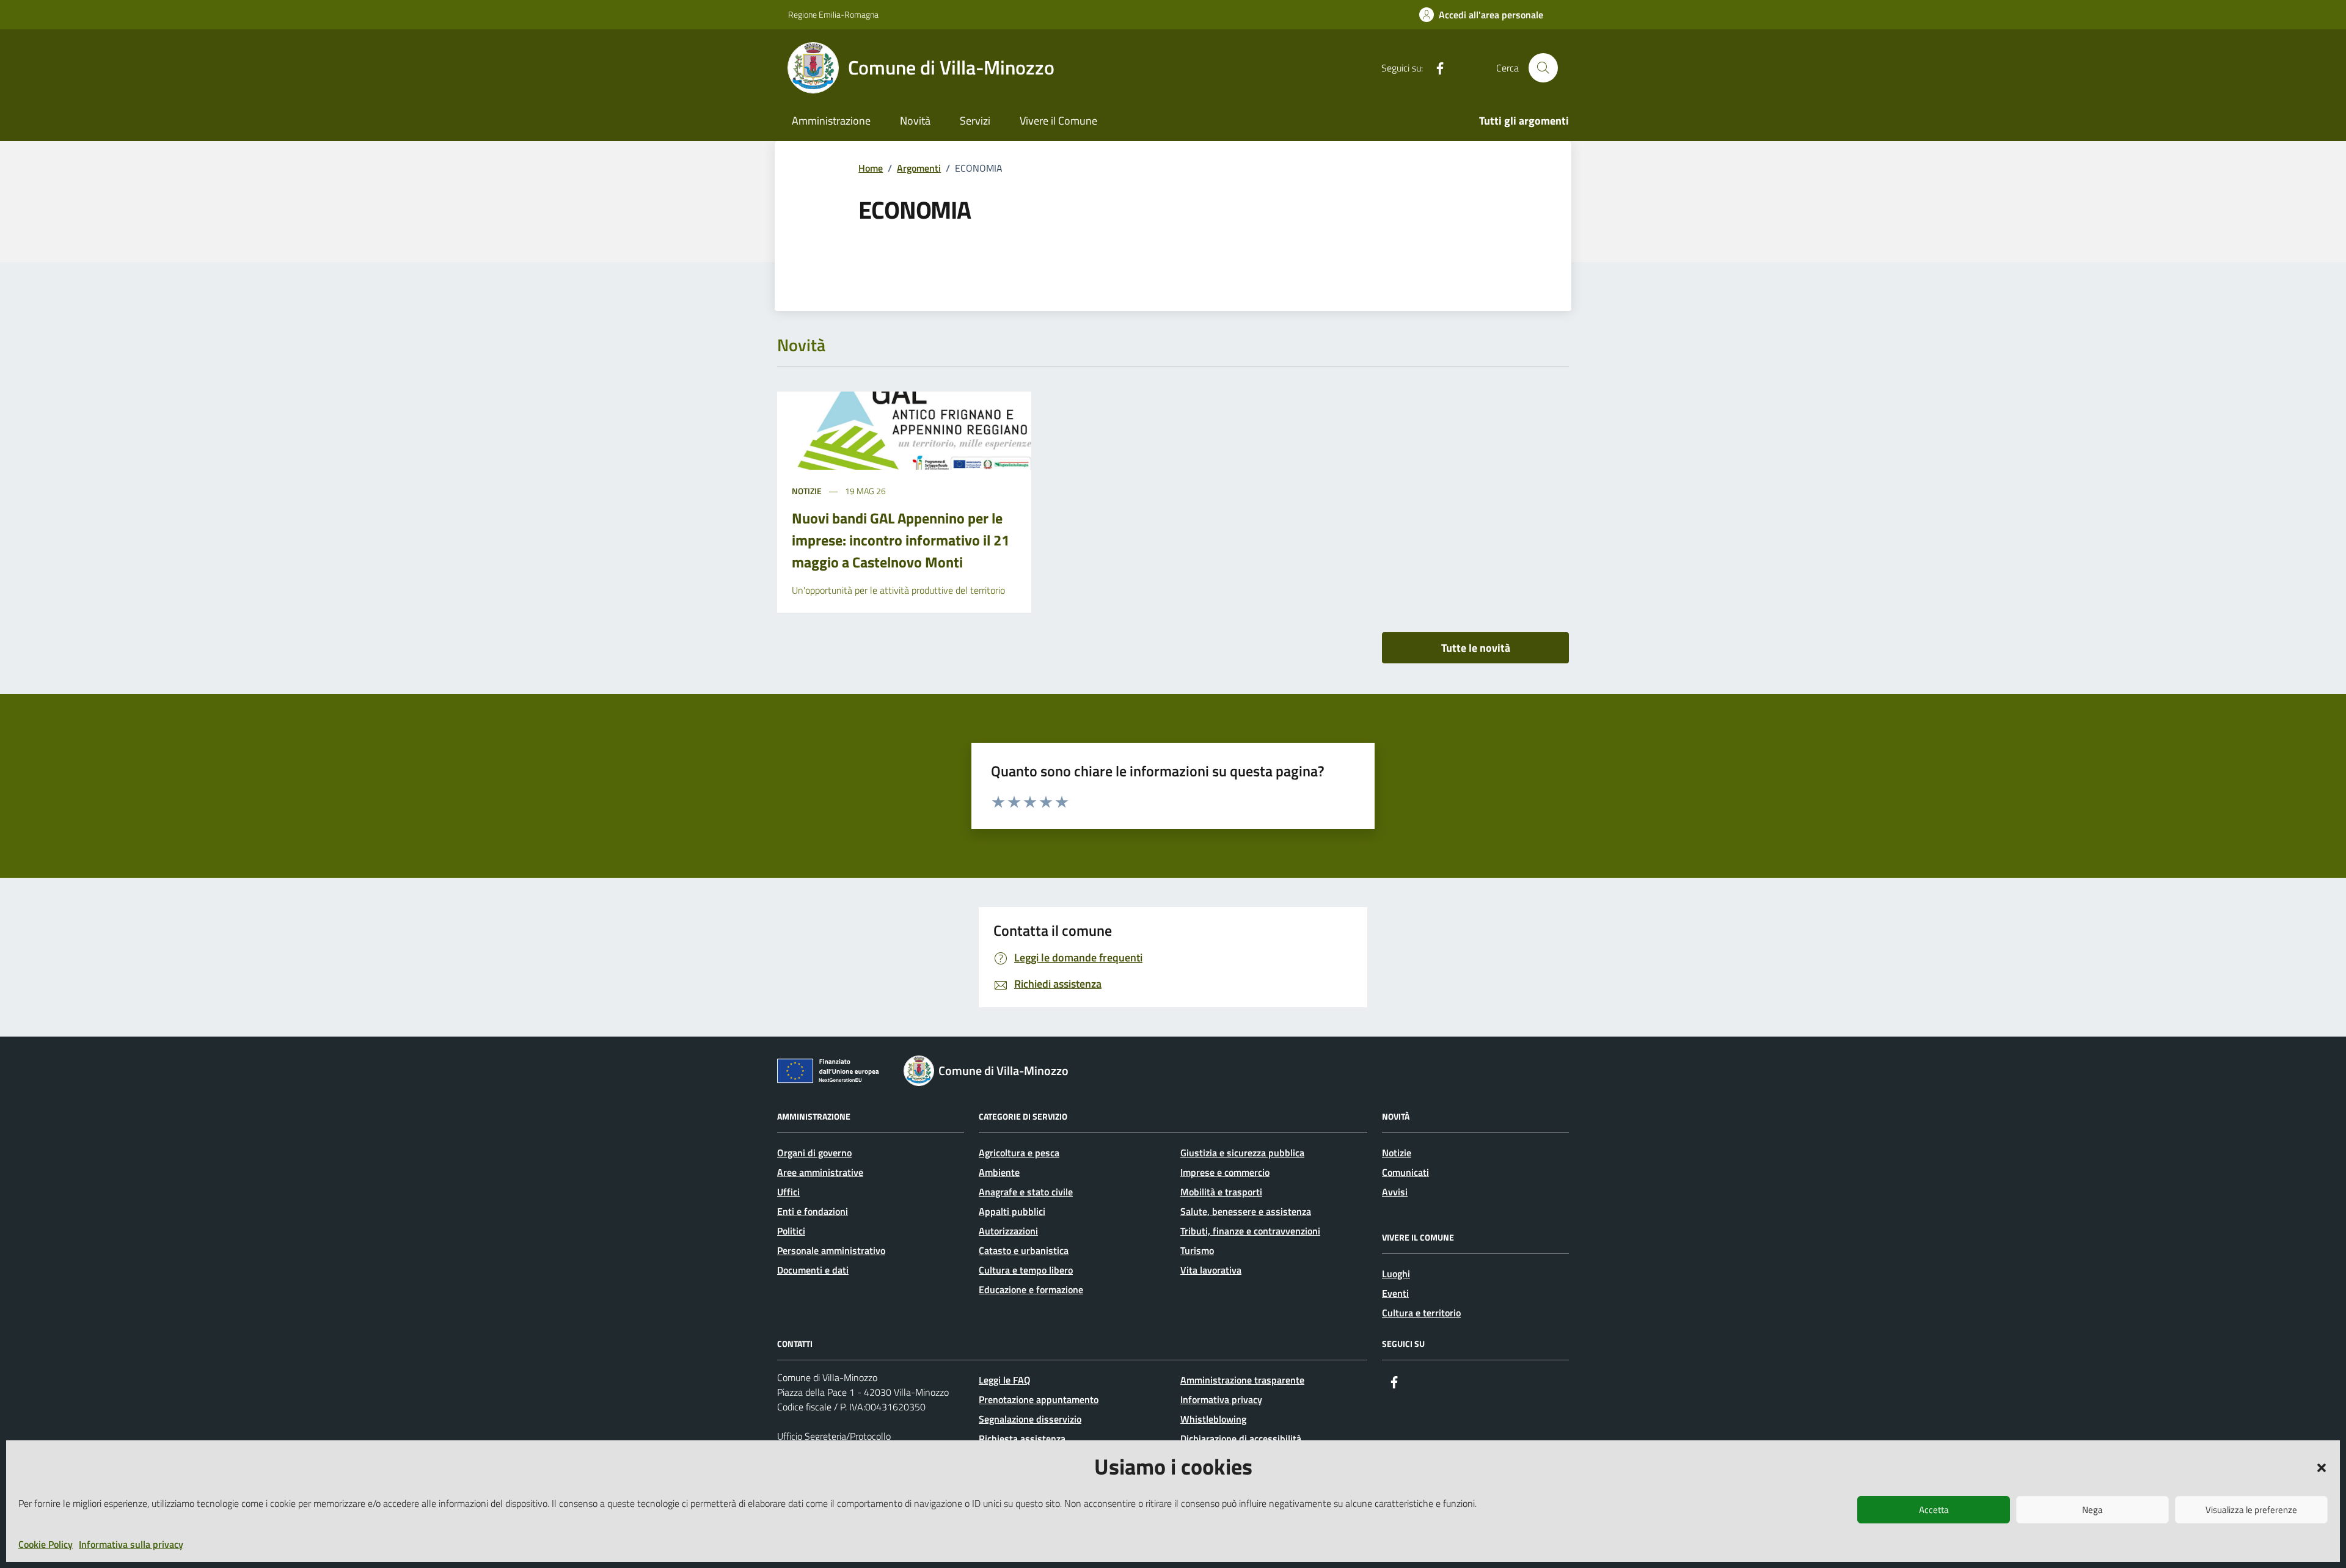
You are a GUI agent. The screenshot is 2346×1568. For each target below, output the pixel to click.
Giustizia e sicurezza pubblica (1242, 1153)
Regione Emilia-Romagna (833, 14)
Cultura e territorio (1421, 1313)
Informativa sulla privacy (131, 1544)
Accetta (1934, 1510)
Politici (791, 1231)
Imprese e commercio (1225, 1172)
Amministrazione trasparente (1242, 1380)
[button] (2322, 1467)
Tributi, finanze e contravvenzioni (1250, 1231)
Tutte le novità (1476, 648)
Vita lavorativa (1211, 1270)
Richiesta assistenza (1022, 1439)
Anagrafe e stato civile (1026, 1192)
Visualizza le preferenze (2251, 1510)
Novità (915, 121)
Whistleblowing (1213, 1419)
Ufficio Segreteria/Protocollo (834, 1436)
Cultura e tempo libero (1026, 1270)
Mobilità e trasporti (1221, 1192)
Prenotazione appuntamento (1039, 1399)
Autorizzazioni (1008, 1231)
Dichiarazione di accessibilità (1241, 1439)
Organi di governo (814, 1153)
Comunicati (1405, 1172)
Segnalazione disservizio (1030, 1419)
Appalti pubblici (1012, 1211)
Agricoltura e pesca (1019, 1153)
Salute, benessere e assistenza (1246, 1211)
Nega (2092, 1510)
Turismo (1197, 1250)
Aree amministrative (820, 1172)
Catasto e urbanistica (1024, 1250)
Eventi (1395, 1293)
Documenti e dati (813, 1270)
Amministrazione (831, 121)
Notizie (807, 491)
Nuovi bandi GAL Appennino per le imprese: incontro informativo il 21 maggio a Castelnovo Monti (901, 540)
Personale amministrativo (831, 1250)
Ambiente (999, 1172)
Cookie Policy (46, 1544)
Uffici (788, 1192)
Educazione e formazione (1031, 1289)
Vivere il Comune (1058, 121)
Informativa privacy (1221, 1399)
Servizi (975, 121)
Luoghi (1396, 1274)
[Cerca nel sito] (1543, 68)
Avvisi (1395, 1192)
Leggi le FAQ (1005, 1380)
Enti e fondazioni (813, 1211)
